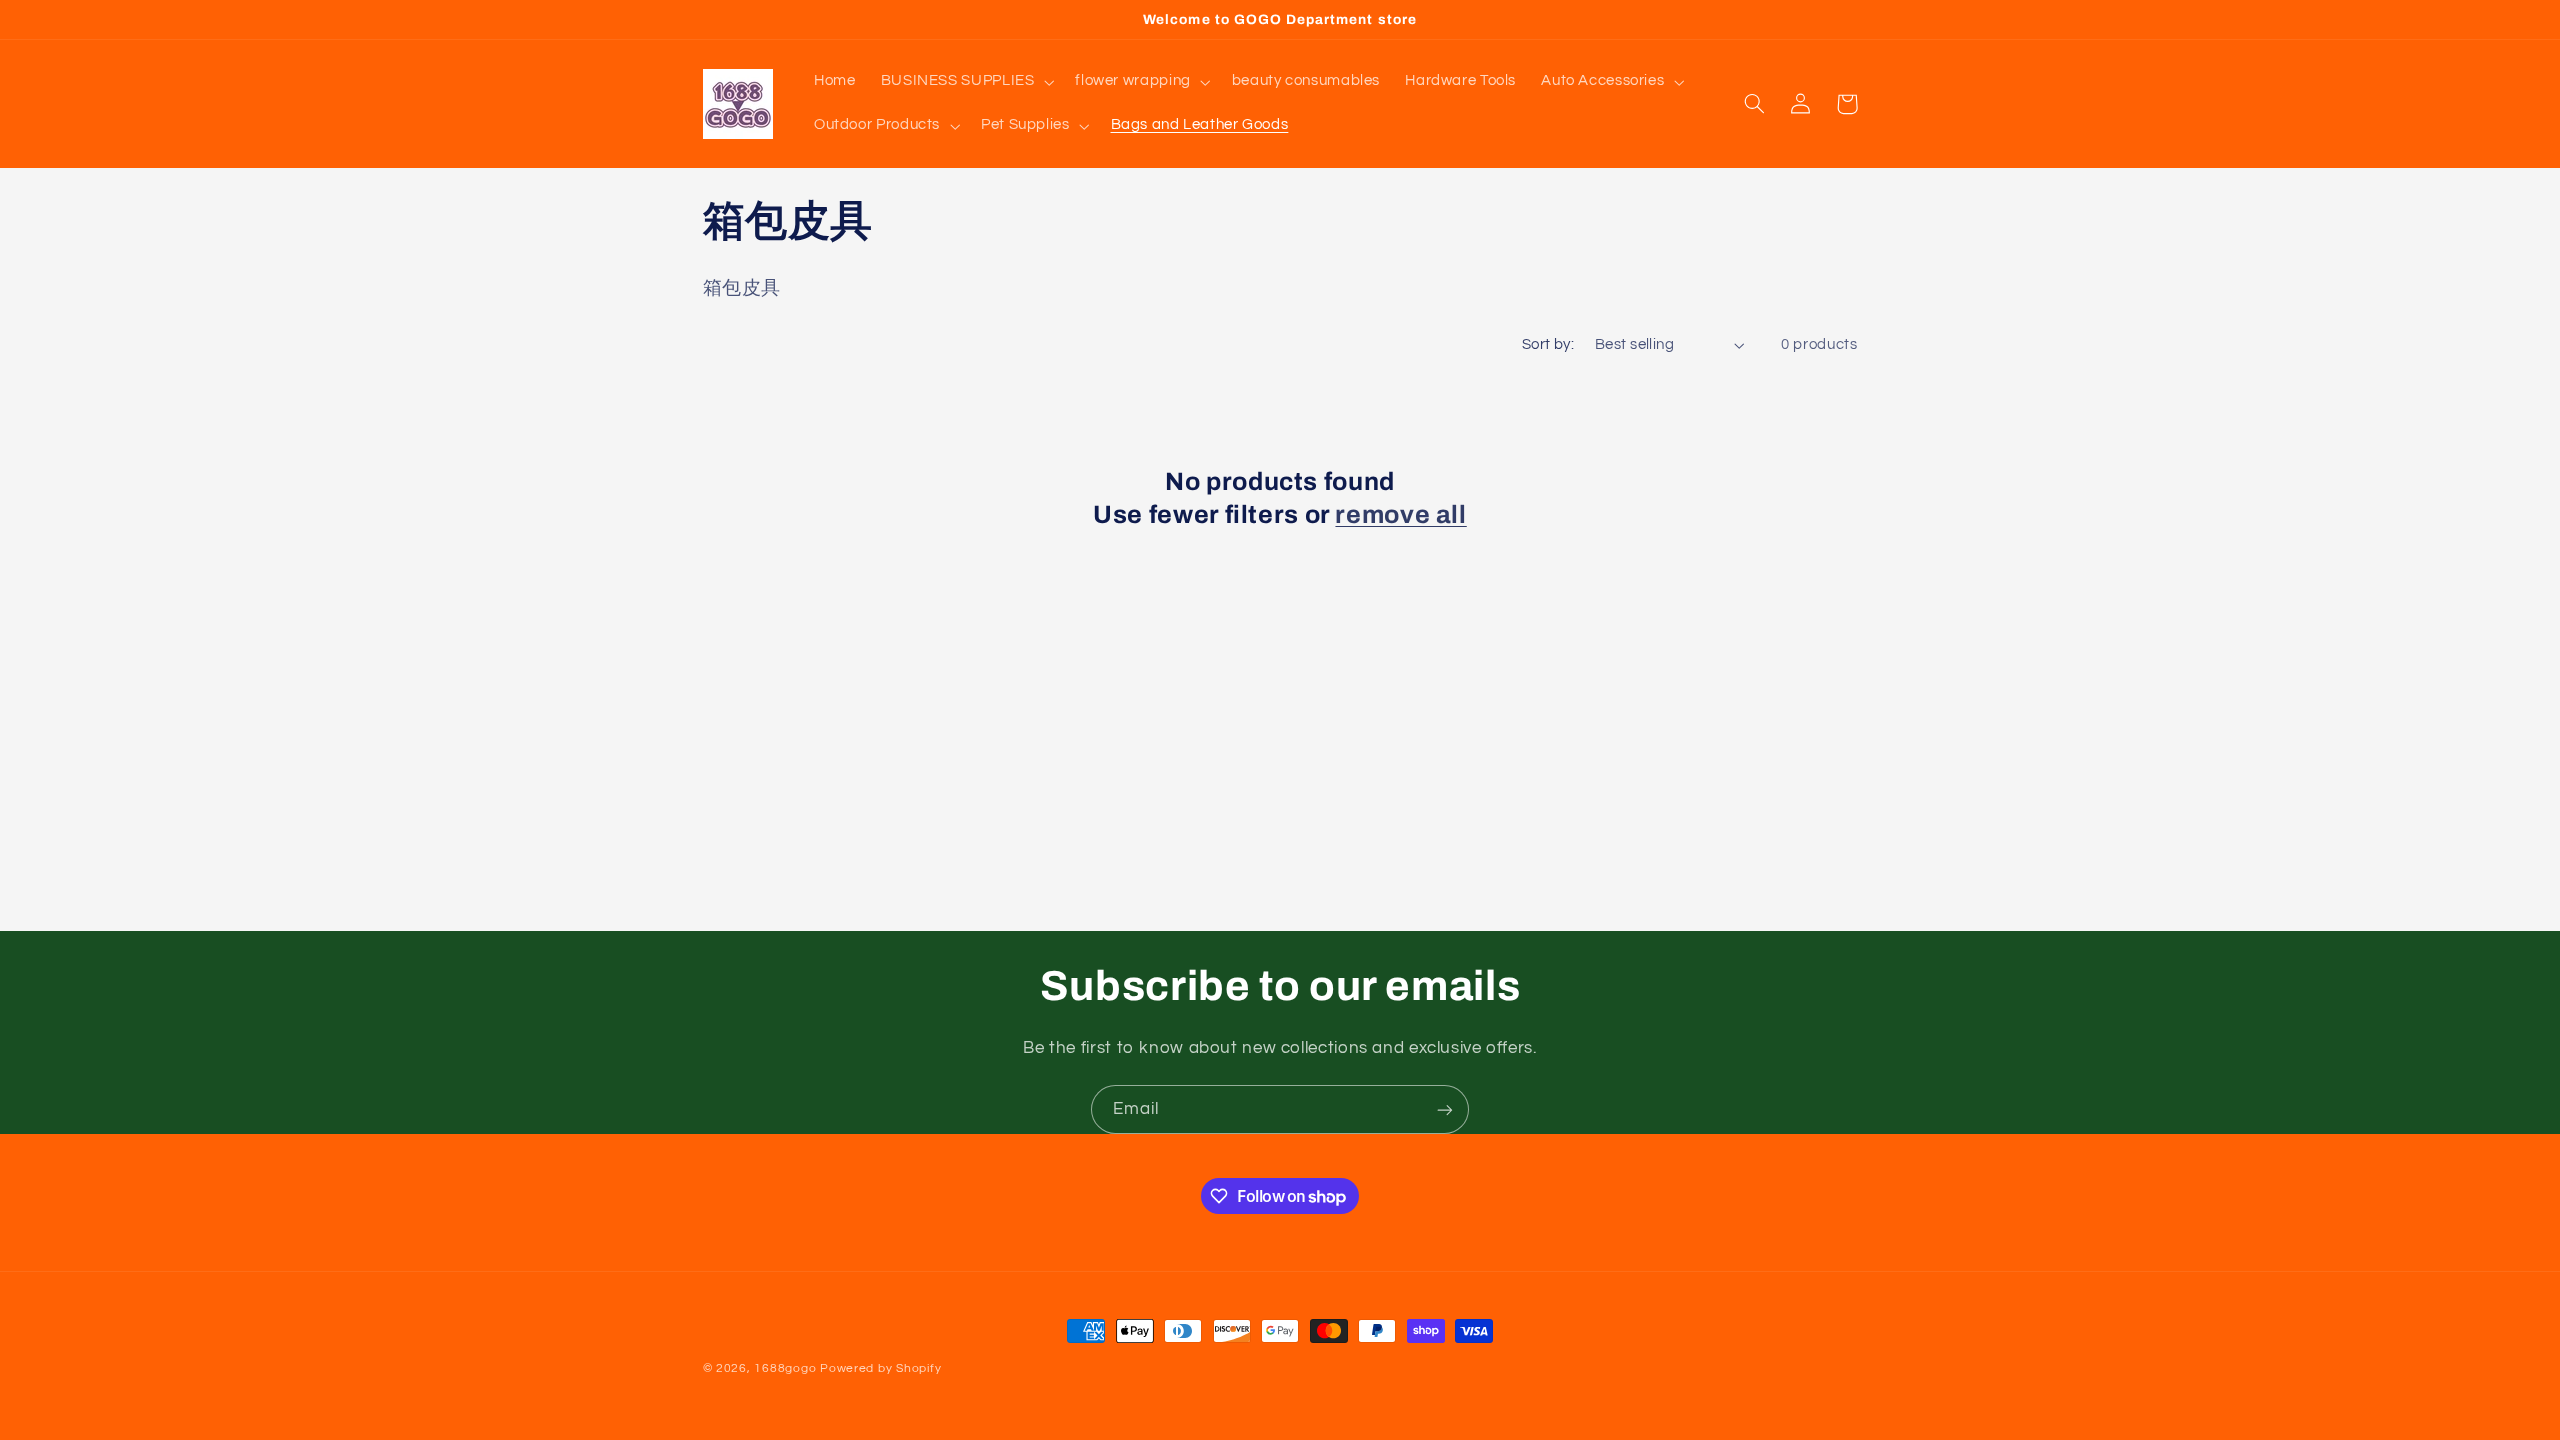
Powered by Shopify (880, 1368)
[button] (965, 82)
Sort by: (1548, 344)
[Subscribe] (1445, 1109)
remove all (1400, 514)
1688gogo (785, 1368)
